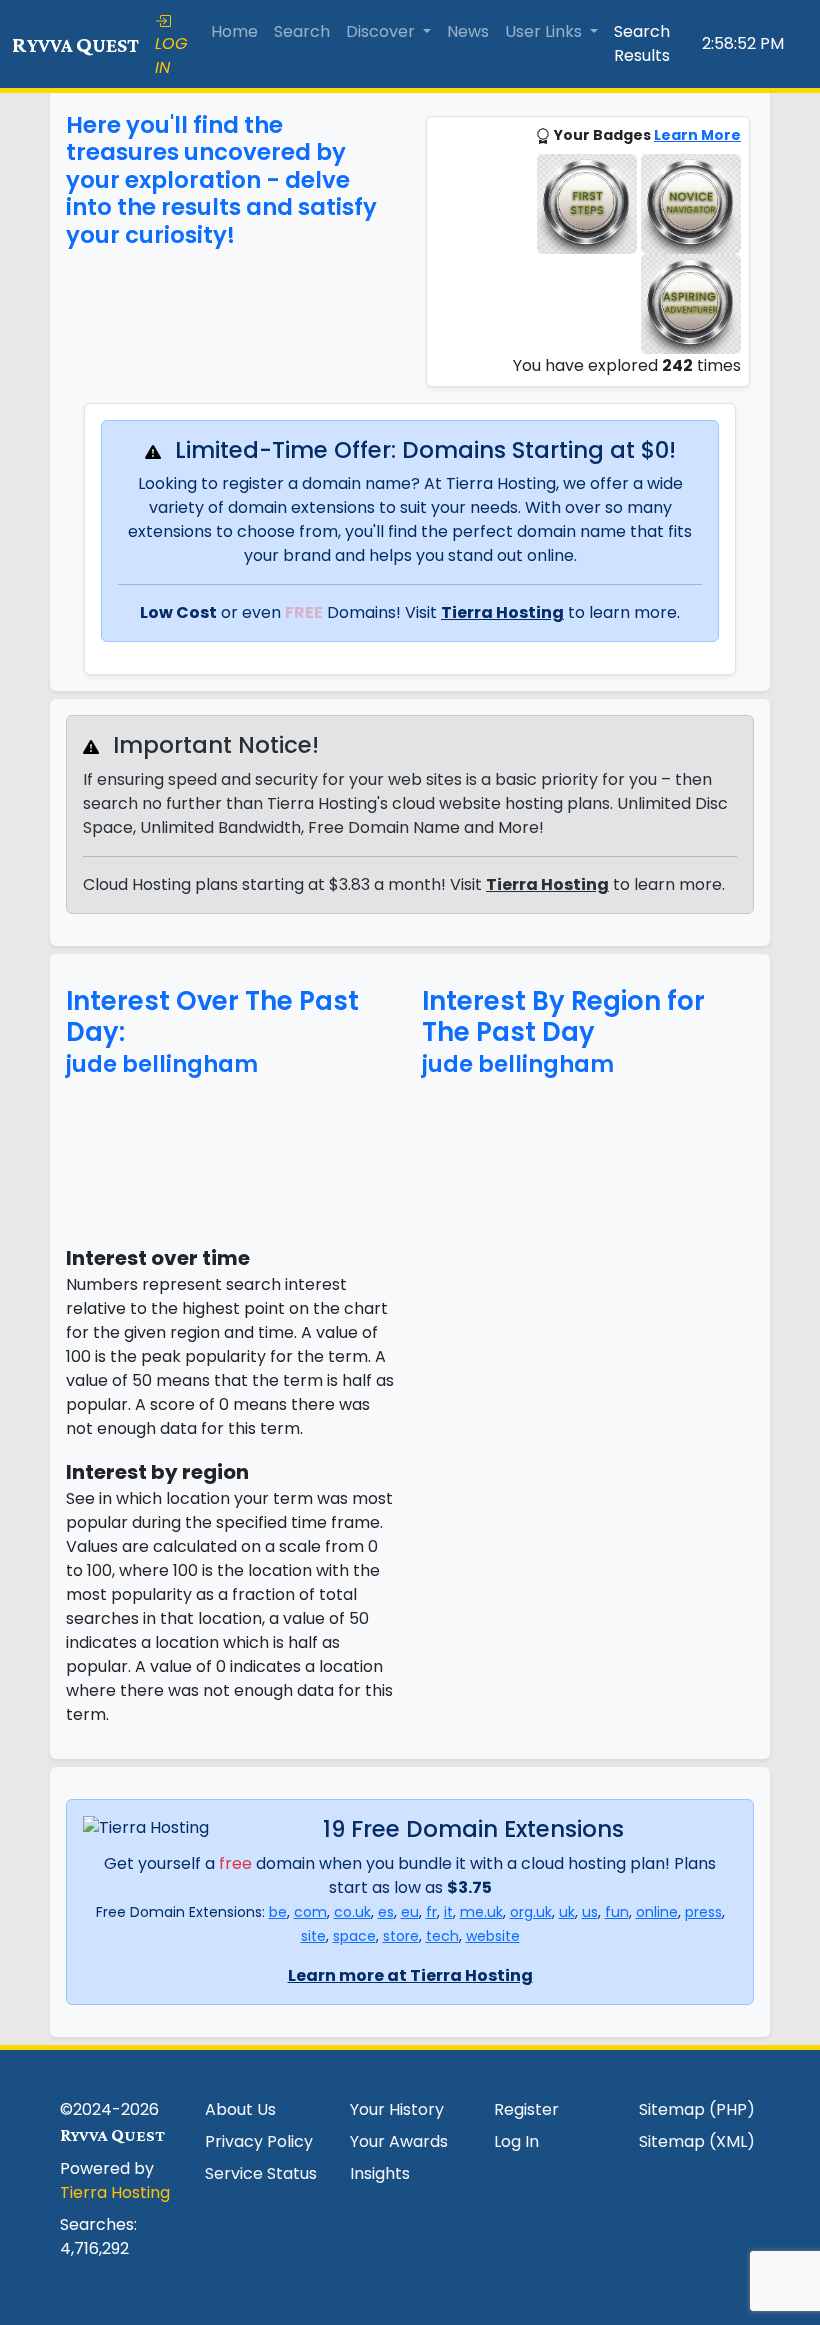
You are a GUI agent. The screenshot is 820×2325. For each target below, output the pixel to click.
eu (410, 1912)
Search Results (642, 43)
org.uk (531, 1912)
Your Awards (399, 2141)
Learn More (697, 135)
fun (617, 1912)
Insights (380, 2173)
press (703, 1912)
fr (431, 1912)
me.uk (481, 1912)
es (386, 1912)
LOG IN (171, 55)
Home (234, 31)
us (590, 1912)
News (468, 31)
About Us (240, 2109)
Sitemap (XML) (697, 2141)
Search (302, 31)
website (493, 1936)
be (278, 1912)
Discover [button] (382, 31)
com (310, 1912)
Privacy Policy (259, 2141)
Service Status (261, 2173)
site (313, 1936)
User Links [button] (545, 31)
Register (526, 2109)
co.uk (352, 1912)
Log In (516, 2141)
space (354, 1936)
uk (567, 1912)
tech (442, 1936)
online (657, 1912)
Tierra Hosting (502, 612)
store (401, 1936)
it (448, 1912)
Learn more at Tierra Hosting (410, 1975)
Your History (397, 2109)
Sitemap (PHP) (697, 2109)
